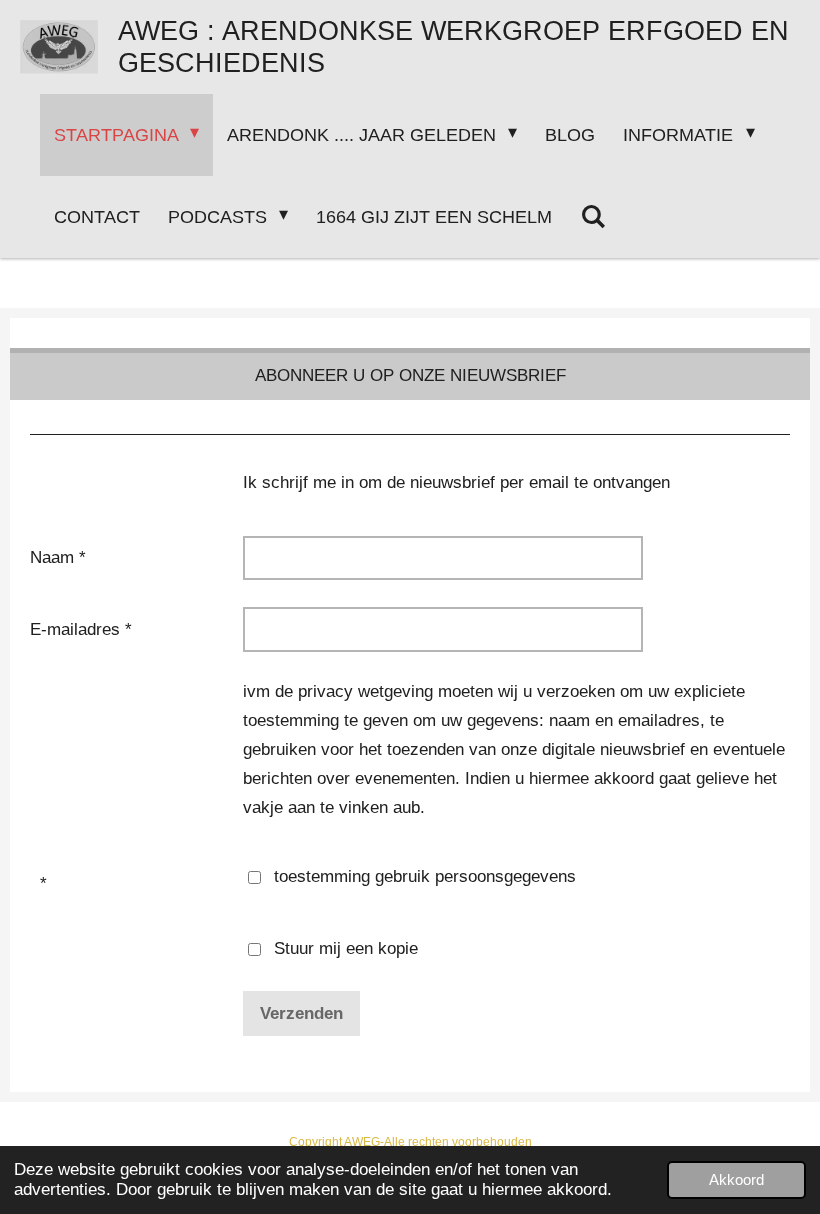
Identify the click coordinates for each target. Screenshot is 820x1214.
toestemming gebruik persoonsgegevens (425, 876)
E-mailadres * (81, 629)
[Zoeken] (592, 217)
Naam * (58, 557)
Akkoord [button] (736, 1179)
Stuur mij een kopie (346, 948)
